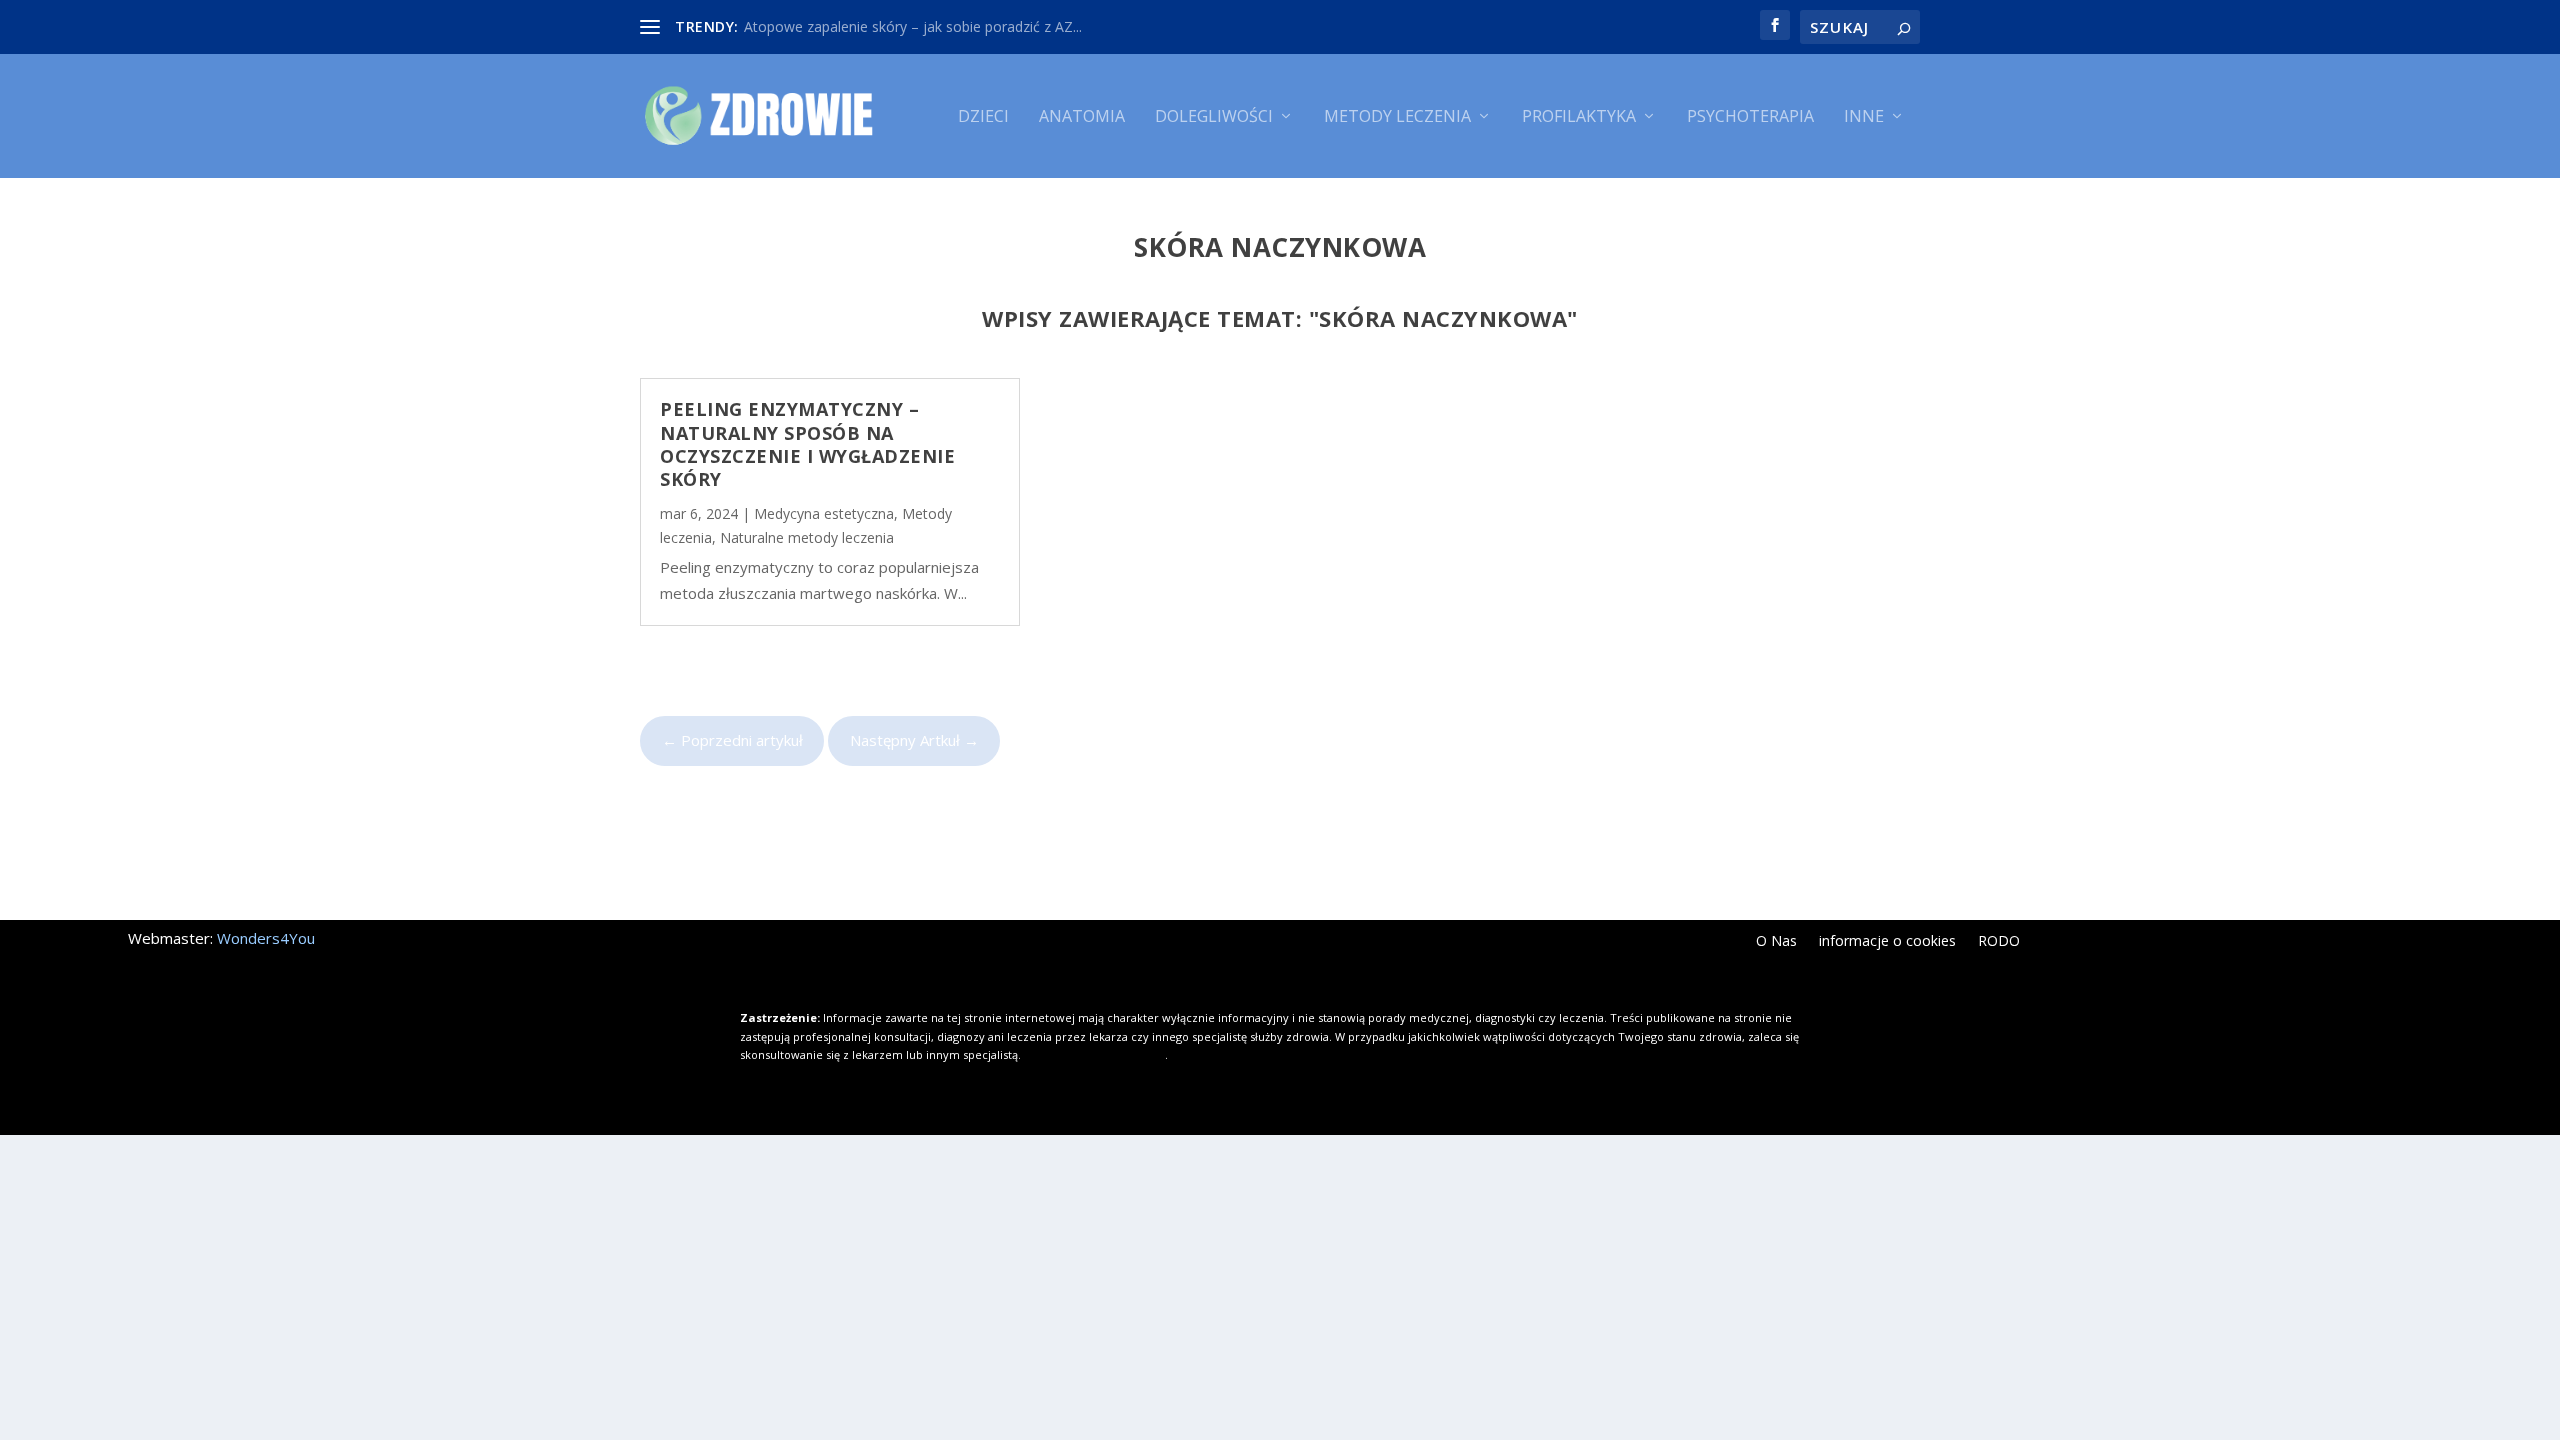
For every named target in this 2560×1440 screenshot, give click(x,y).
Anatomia (1082, 117)
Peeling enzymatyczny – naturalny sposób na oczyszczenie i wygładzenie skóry (807, 444)
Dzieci (983, 117)
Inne (1864, 117)
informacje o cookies (1887, 942)
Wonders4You (266, 938)
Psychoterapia (1750, 117)
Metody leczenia (1397, 117)
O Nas (1776, 942)
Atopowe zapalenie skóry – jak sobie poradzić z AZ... (913, 26)
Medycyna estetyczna (824, 513)
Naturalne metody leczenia (807, 537)
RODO (1999, 942)
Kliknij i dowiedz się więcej (1094, 1054)
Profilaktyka (1579, 117)
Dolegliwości (1214, 117)
